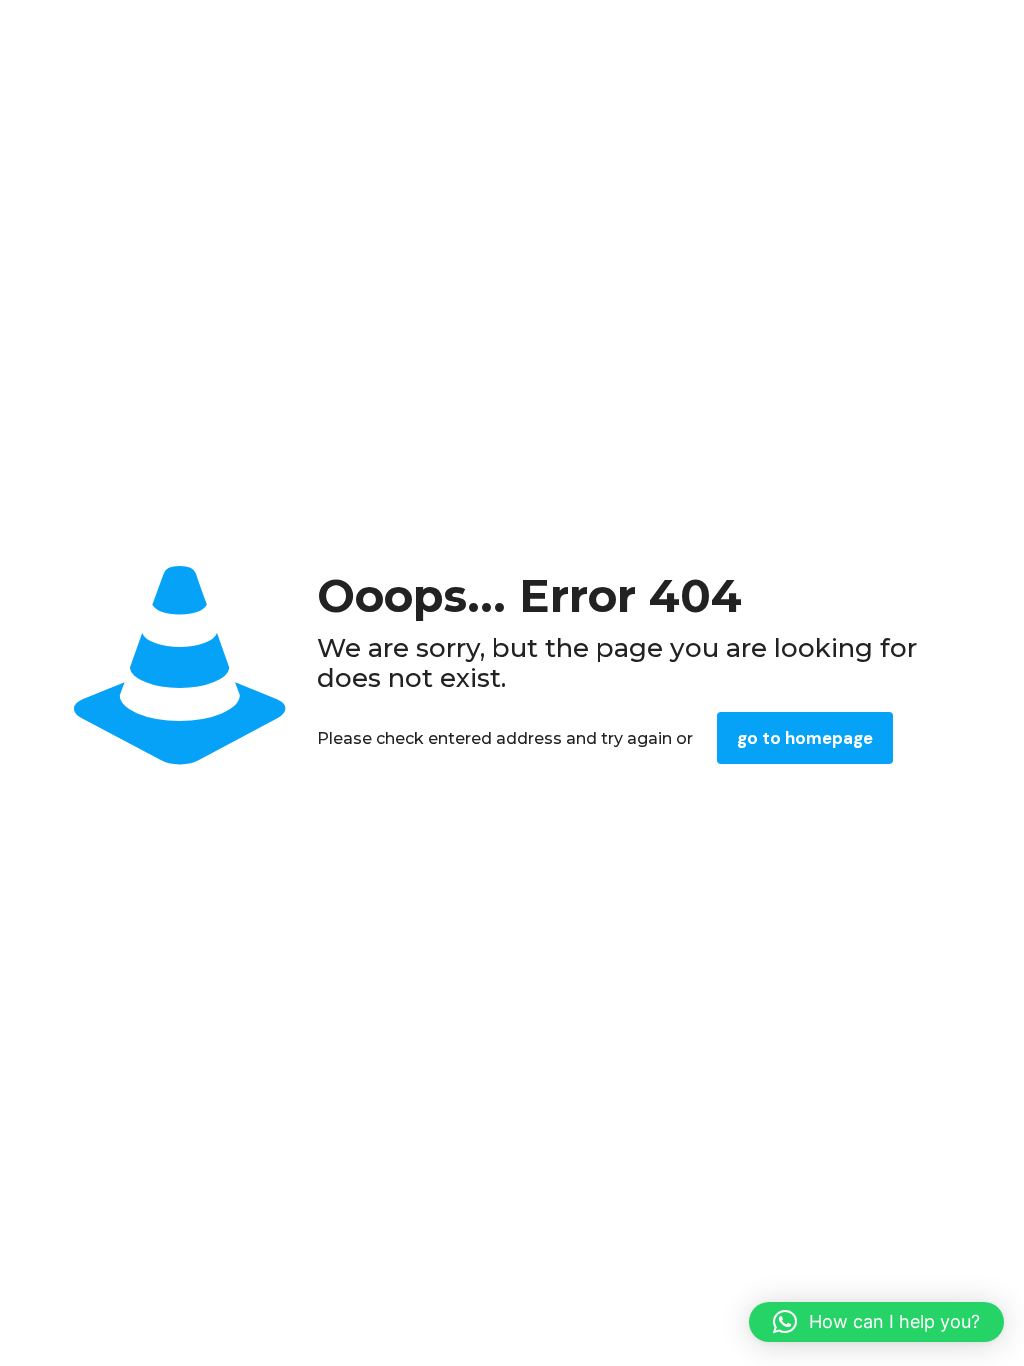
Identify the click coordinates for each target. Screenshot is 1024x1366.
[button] (876, 1322)
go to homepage (805, 738)
